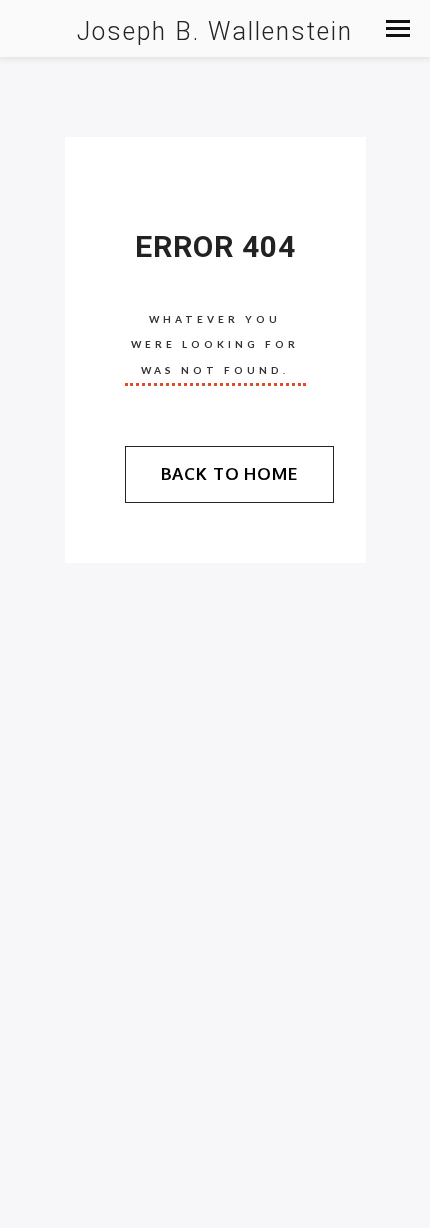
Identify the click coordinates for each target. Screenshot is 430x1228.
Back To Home (229, 473)
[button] (398, 28)
